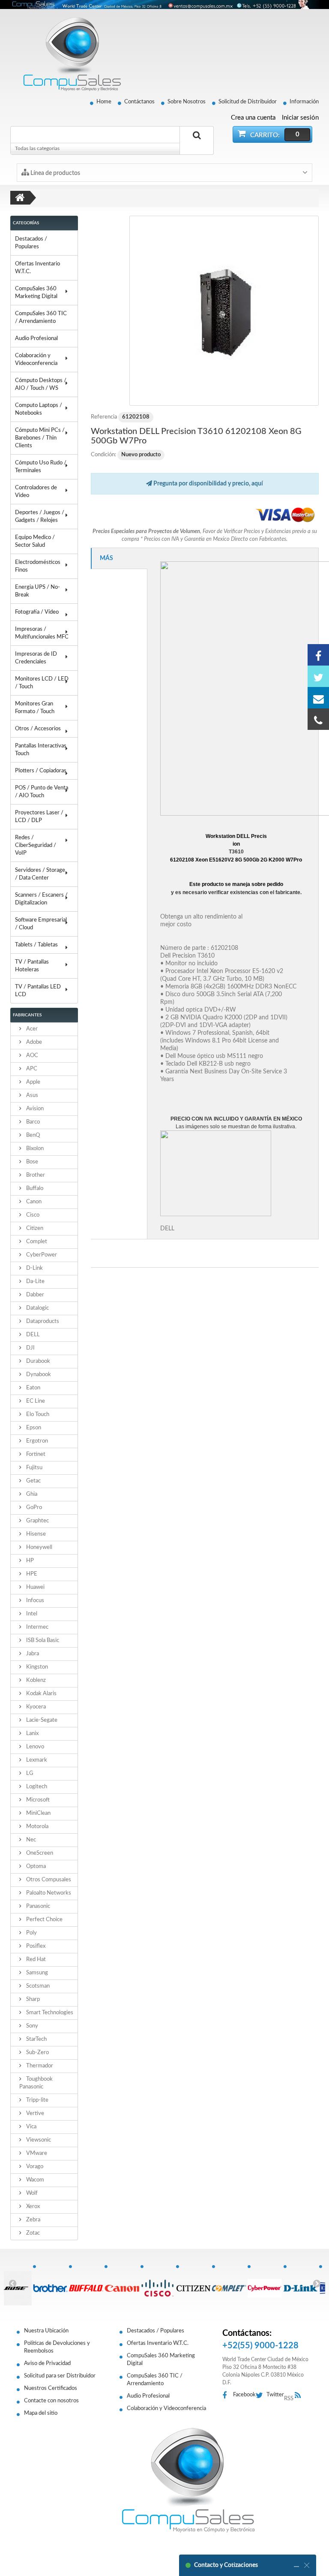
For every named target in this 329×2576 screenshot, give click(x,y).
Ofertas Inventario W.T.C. (37, 268)
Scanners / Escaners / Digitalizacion (41, 899)
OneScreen (39, 1853)
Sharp (32, 1999)
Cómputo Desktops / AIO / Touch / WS (41, 384)
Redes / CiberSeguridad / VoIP (36, 845)
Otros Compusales (48, 1880)
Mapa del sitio (41, 2413)
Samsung (36, 1973)
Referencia (104, 417)
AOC (31, 1056)
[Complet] (230, 2284)
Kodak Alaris (41, 1694)
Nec (30, 1840)
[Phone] (318, 719)
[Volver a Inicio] (20, 198)
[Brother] (51, 2284)
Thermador (39, 2066)
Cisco (32, 1215)
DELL (32, 1335)
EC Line (35, 1401)
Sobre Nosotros (187, 102)
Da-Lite (35, 1282)
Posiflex (35, 1946)
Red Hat (35, 1960)
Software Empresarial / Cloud (41, 924)
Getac (33, 1481)
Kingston (36, 1667)
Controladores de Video (36, 492)
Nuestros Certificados (51, 2388)
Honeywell (39, 1547)
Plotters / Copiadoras (41, 771)
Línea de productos (55, 173)
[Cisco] (158, 2284)
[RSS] (300, 2396)
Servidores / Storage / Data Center (40, 874)
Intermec (37, 1627)
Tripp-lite (37, 2100)
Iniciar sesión (300, 118)
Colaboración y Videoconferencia (36, 360)
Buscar (197, 145)
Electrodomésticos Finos (38, 566)
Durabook (37, 1361)
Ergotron (36, 1441)
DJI (30, 1348)
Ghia (31, 1494)
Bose (31, 1162)
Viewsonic (38, 2140)
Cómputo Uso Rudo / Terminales (41, 467)
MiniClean (38, 1813)
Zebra (33, 2220)
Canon (33, 1202)
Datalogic (37, 1308)
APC (31, 1069)
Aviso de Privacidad (47, 2364)
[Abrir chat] (296, 2565)
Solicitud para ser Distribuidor (60, 2376)
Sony (31, 2026)
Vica (31, 2127)
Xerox (32, 2207)
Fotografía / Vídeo (37, 612)
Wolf (31, 2193)
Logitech (36, 1787)
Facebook (244, 2395)
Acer (31, 1029)
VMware (36, 2153)
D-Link (34, 1268)
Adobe (33, 1042)
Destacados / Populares (31, 243)
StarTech (36, 2039)
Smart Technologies (49, 2013)
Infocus (34, 1601)
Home (104, 102)
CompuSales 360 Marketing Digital (36, 293)
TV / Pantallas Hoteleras (32, 966)
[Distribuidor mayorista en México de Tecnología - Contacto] (164, 5)
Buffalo (34, 1189)
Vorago (34, 2167)
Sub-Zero (37, 2053)
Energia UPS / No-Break (37, 591)
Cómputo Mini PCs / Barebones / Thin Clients (40, 438)
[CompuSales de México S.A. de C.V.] (188, 2480)
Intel (31, 1614)
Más (106, 558)
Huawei (35, 1587)
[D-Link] (301, 2284)
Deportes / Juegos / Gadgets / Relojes (40, 517)
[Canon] (122, 2284)
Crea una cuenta (253, 118)
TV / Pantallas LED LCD (38, 991)
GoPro (33, 1508)
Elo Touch (37, 1415)
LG (29, 1773)
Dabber (34, 1295)
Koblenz (35, 1680)
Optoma (35, 1866)
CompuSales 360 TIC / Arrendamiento (41, 318)
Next (317, 2283)
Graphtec (37, 1521)
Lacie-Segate (41, 1720)
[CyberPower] (265, 2284)
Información (304, 102)
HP (29, 1561)
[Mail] (318, 698)
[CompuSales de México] (68, 54)
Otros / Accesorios (38, 729)
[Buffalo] (87, 2284)
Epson (33, 1428)
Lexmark (36, 1760)
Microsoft (37, 1800)
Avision (34, 1109)
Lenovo (34, 1747)
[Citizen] (194, 2284)
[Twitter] (318, 676)
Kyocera (35, 1707)
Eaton (33, 1388)
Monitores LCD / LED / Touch (42, 683)
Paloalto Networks (48, 1893)
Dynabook (38, 1375)
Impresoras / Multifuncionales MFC (42, 633)
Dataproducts (42, 1321)
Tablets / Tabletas (36, 945)
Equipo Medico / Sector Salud (35, 541)
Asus (31, 1095)
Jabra (32, 1654)
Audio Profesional (36, 339)
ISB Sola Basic (42, 1641)
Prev (12, 2283)
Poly (31, 1933)
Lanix (32, 1734)
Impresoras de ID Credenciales (36, 658)
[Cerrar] (307, 2565)
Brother (35, 1175)
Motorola (37, 1827)
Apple (33, 1082)
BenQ (32, 1135)
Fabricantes (27, 1015)
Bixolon (34, 1149)
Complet (36, 1242)
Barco (32, 1122)
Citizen (34, 1228)
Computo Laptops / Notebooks (39, 409)
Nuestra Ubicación (46, 2331)
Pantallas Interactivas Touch (41, 750)
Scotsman (37, 1986)
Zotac (32, 2233)
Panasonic (37, 1906)
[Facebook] (318, 655)
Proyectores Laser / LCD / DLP (39, 817)
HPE (31, 1574)
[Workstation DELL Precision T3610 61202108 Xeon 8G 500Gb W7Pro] (224, 311)
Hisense (35, 1534)
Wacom (34, 2180)
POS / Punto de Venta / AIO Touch (42, 792)
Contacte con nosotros (51, 2401)
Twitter (275, 2395)
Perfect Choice (44, 1920)
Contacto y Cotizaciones (226, 2565)
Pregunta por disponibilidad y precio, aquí (208, 484)
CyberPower (41, 1255)
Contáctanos (139, 102)
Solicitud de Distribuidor (248, 102)
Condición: (103, 455)
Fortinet (35, 1454)
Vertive (34, 2114)
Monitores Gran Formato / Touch (35, 708)
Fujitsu (34, 1468)
